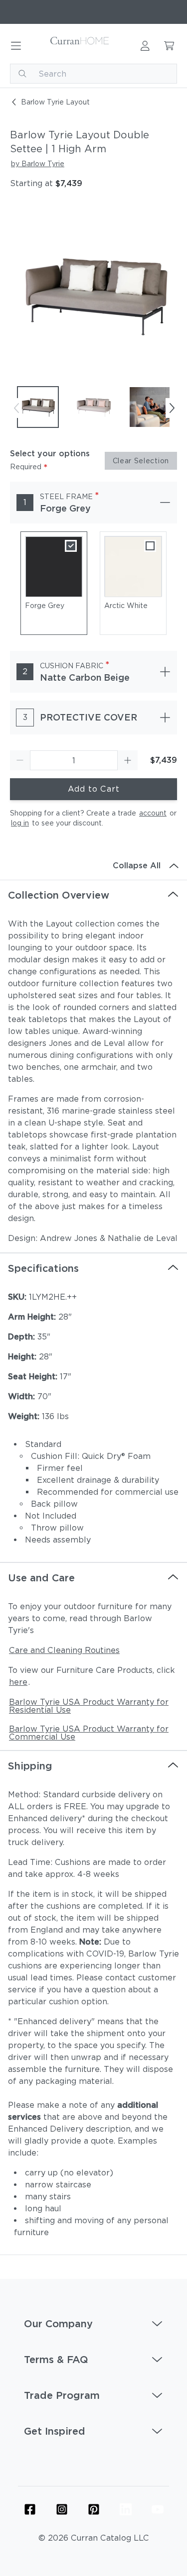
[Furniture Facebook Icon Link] (30, 2509)
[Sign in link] (145, 46)
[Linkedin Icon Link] (126, 2509)
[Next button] (172, 408)
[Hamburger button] (16, 46)
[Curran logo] (80, 46)
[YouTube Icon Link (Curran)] (158, 2509)
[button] (93, 2324)
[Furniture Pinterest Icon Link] (94, 2509)
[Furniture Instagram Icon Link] (62, 2509)
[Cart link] (169, 46)
